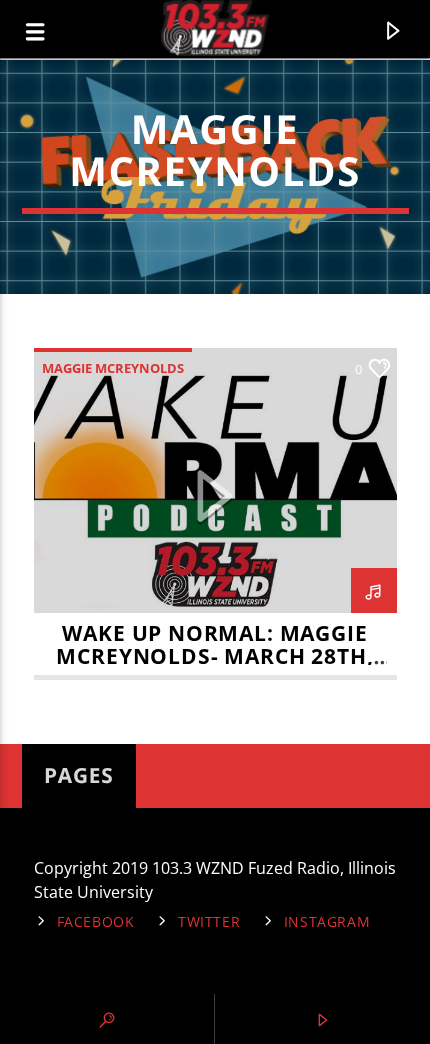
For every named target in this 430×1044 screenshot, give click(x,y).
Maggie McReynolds (113, 368)
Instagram (327, 921)
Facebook (96, 921)
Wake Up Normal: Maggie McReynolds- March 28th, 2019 (214, 656)
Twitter (209, 921)
